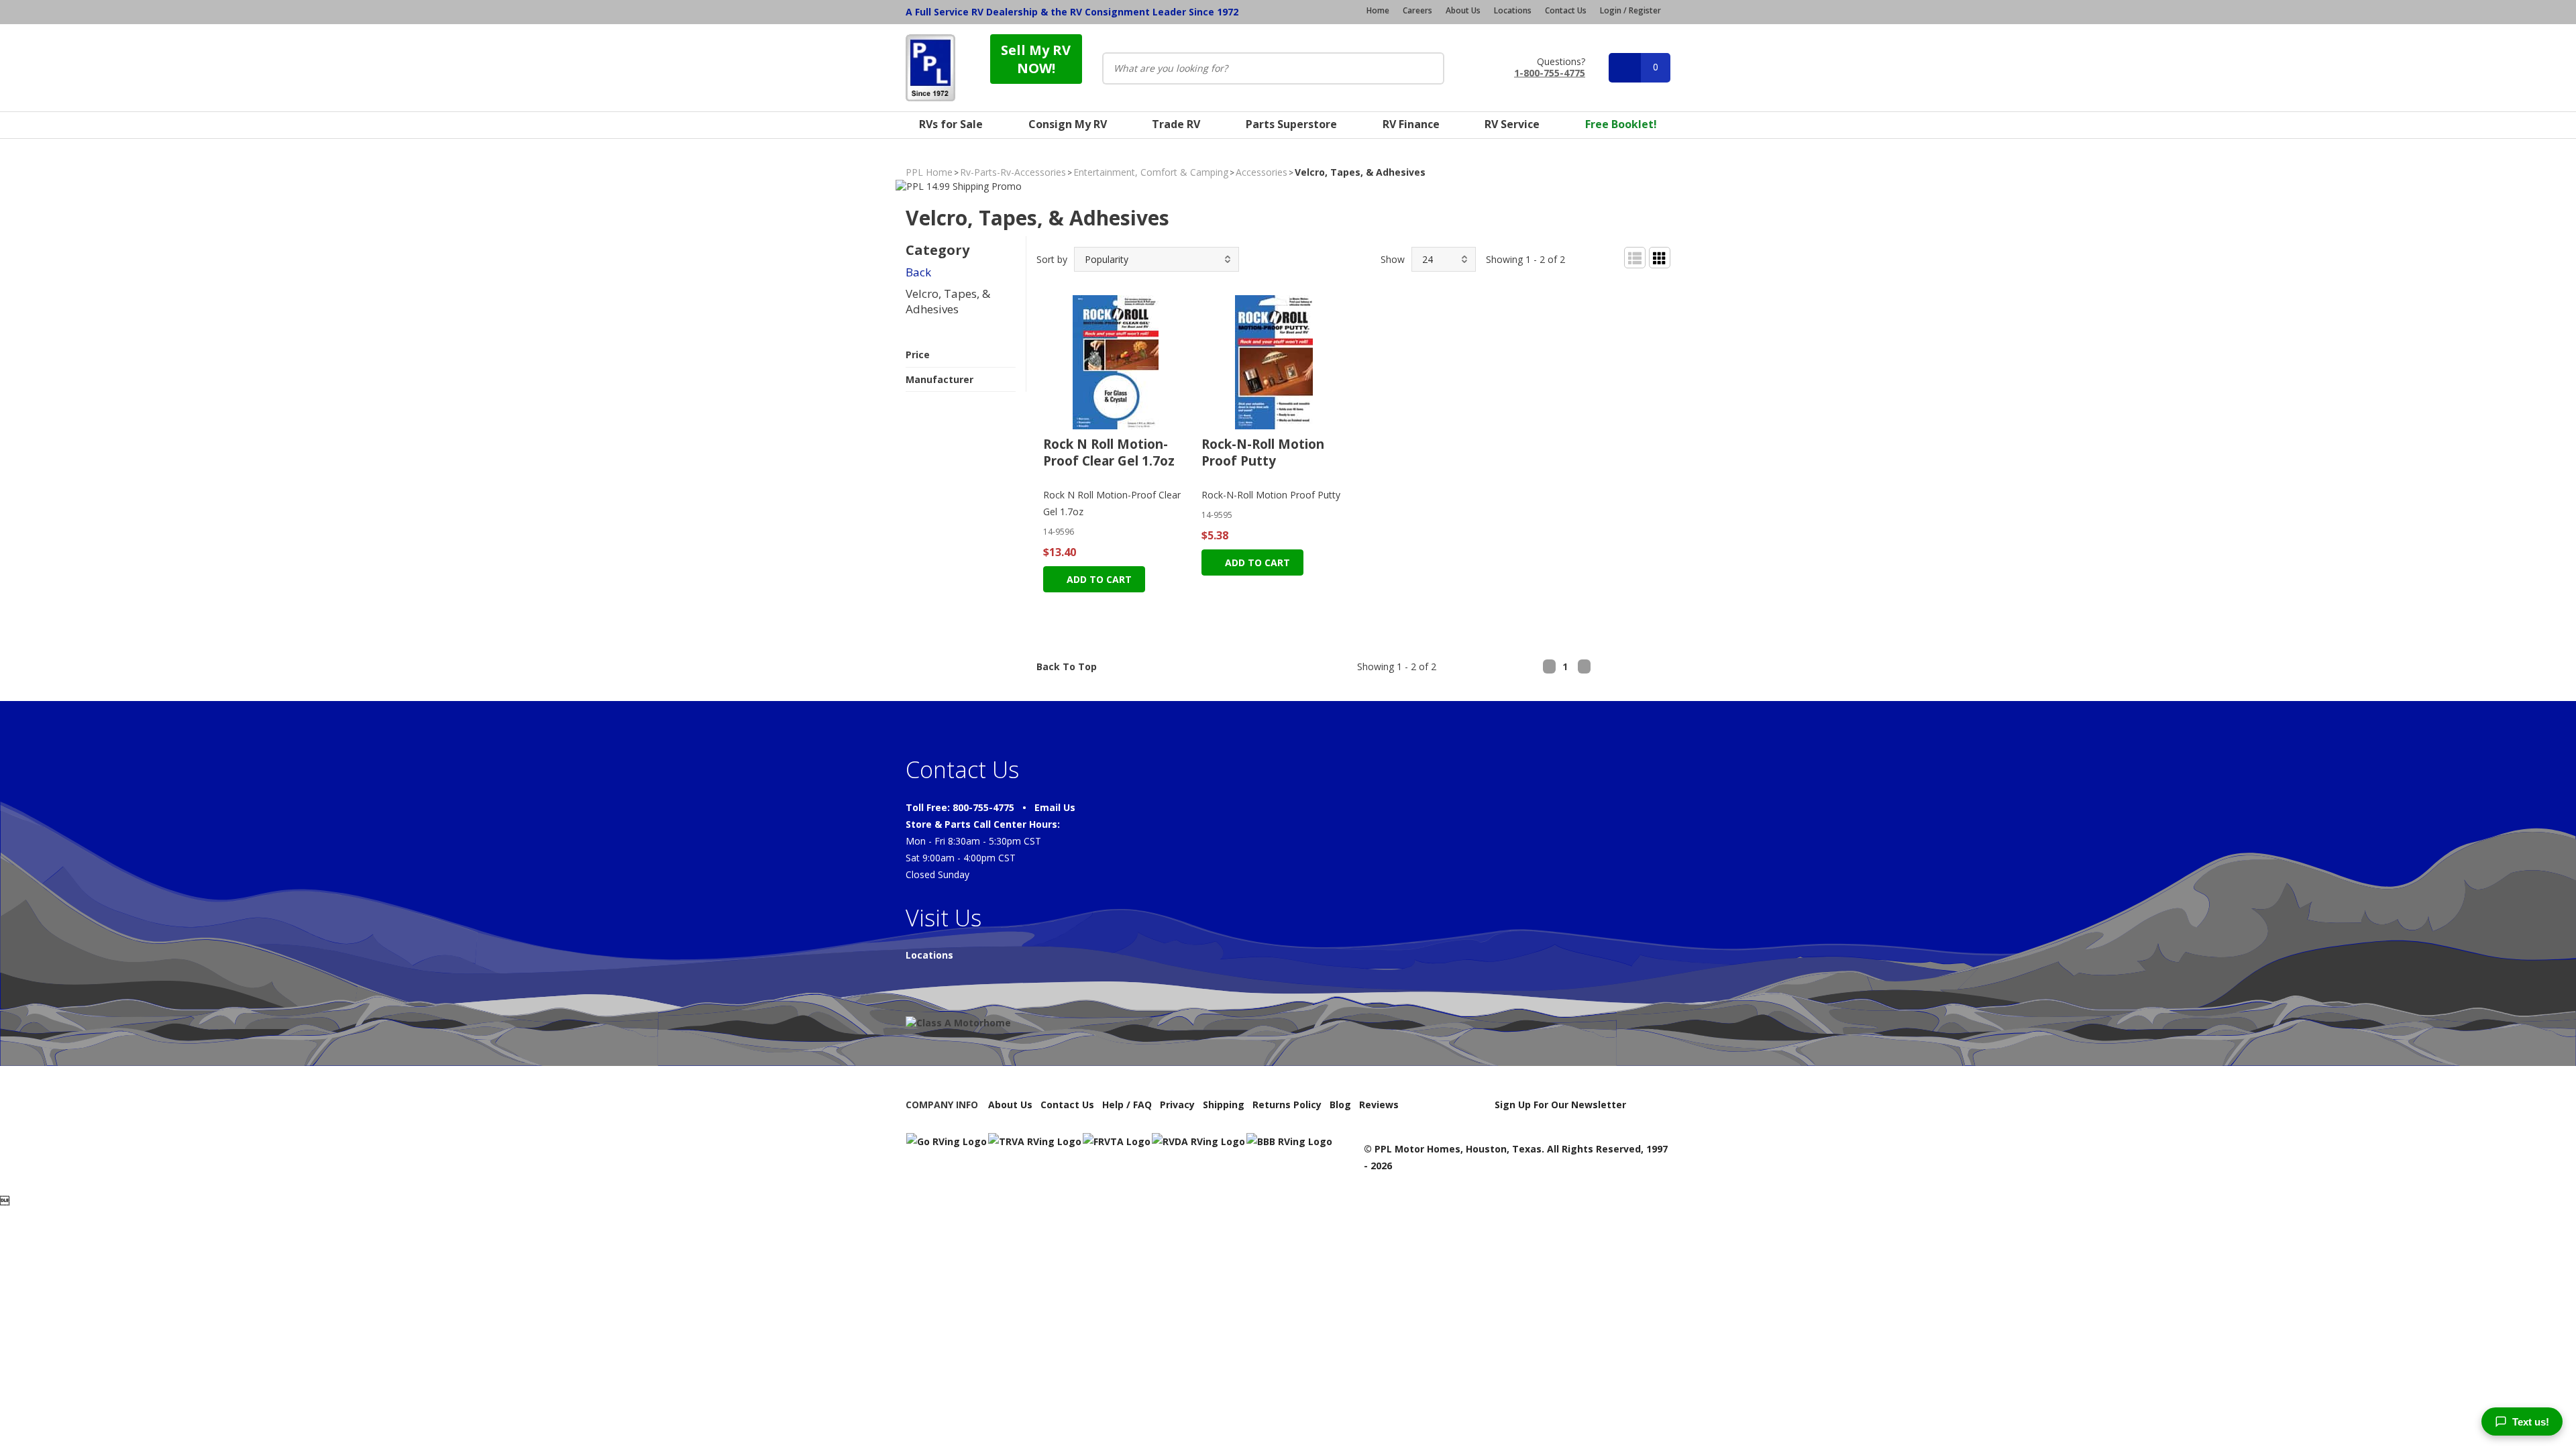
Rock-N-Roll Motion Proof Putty (1263, 452)
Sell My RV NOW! (1036, 59)
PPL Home (929, 172)
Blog (1340, 1105)
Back (918, 272)
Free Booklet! (1621, 124)
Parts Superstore (1291, 124)
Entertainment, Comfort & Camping (1151, 172)
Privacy (1177, 1105)
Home (1378, 11)
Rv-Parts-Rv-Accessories (1013, 172)
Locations (1513, 11)
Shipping (1224, 1105)
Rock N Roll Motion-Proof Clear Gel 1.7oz (1109, 452)
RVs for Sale (951, 124)
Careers (1417, 11)
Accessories (1262, 172)
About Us (1463, 11)
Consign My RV (1068, 124)
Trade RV (1176, 124)
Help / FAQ (1127, 1105)
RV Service (1512, 124)
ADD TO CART (1098, 579)
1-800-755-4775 (1550, 72)
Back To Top (1067, 666)
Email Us (1055, 807)
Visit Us (944, 918)
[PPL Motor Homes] (930, 68)
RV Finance (1411, 124)
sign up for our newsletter (1560, 1105)
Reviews (1379, 1105)
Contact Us (1566, 11)
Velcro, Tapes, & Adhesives (948, 302)
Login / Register (1630, 10)
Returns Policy (1287, 1105)
